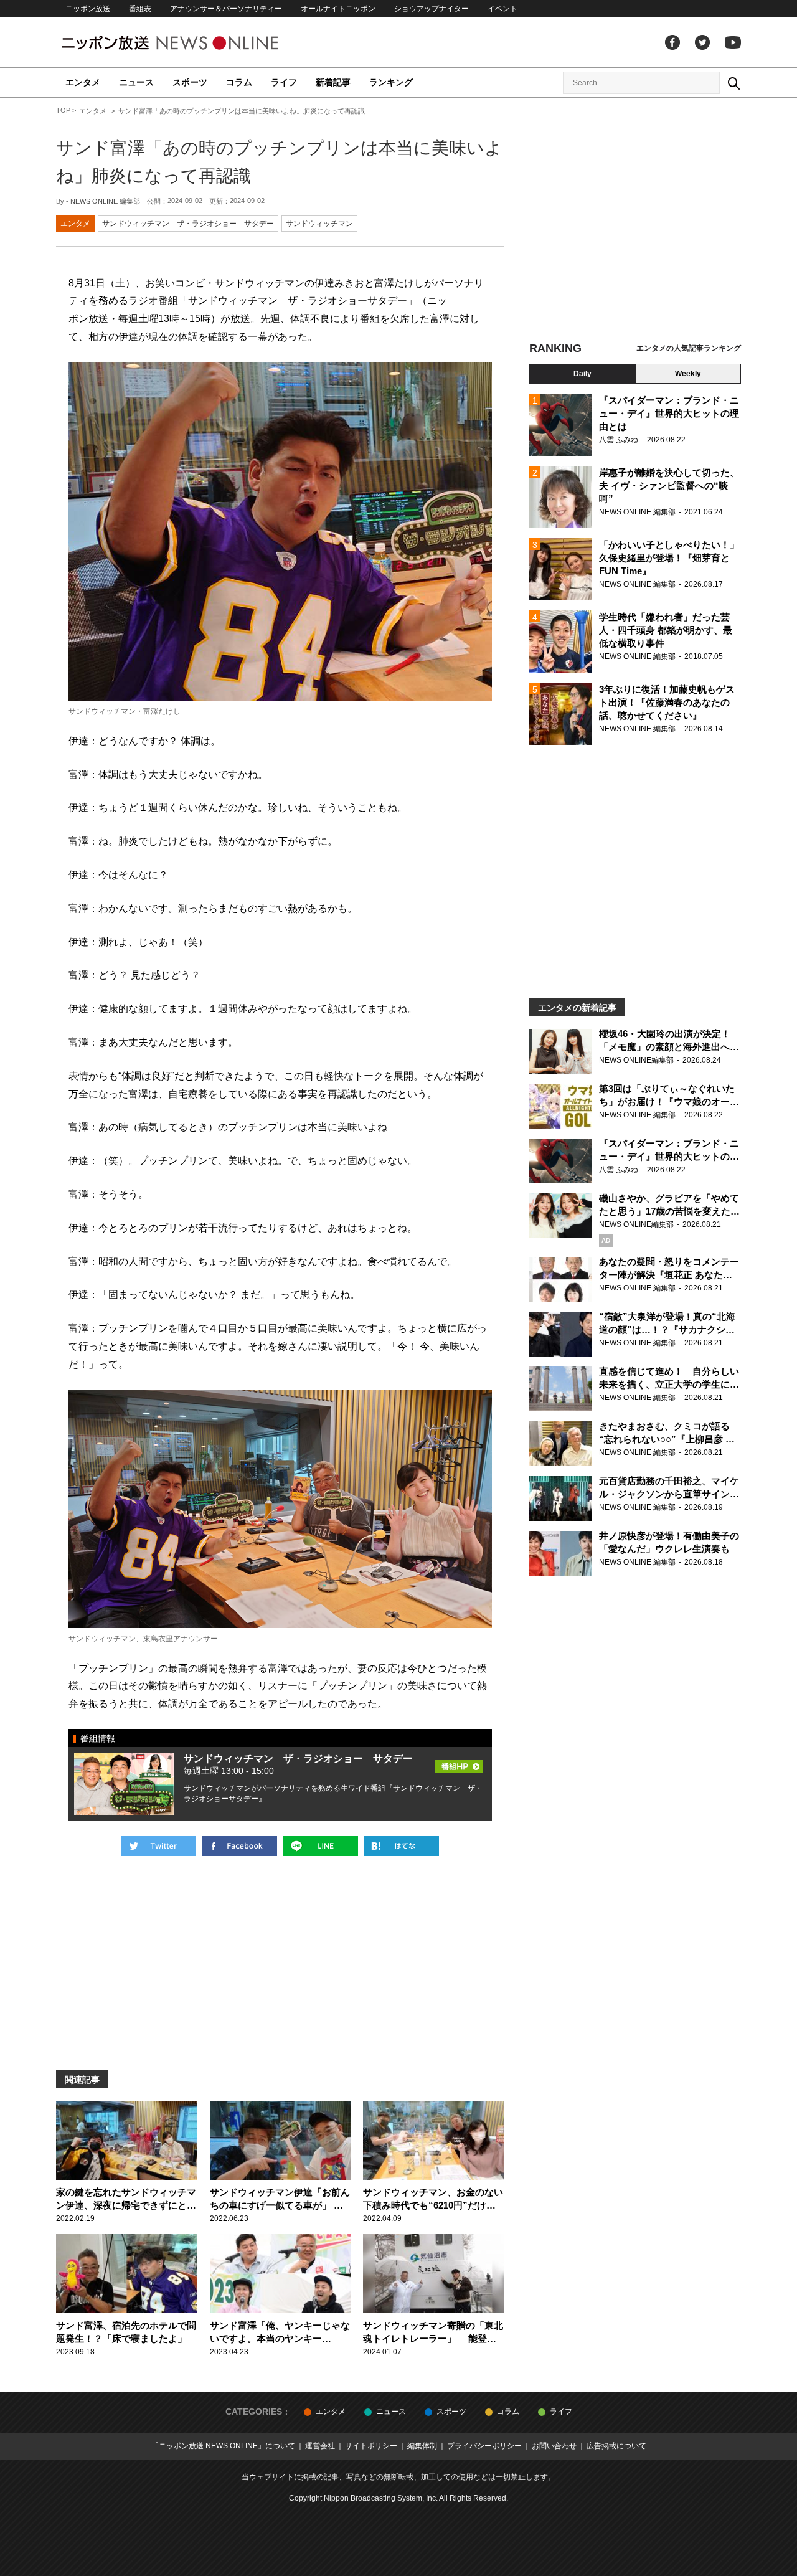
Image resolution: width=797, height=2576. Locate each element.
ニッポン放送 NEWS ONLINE (193, 43)
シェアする (240, 1846)
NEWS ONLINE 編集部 (105, 201)
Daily (582, 374)
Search (733, 83)
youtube (733, 42)
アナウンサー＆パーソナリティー (226, 9)
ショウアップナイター (432, 9)
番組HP (459, 1763)
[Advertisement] (635, 221)
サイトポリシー (371, 2446)
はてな (402, 1846)
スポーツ (190, 82)
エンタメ (83, 82)
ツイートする (159, 1846)
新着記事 (333, 82)
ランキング (391, 82)
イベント (502, 9)
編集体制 (422, 2446)
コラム (239, 82)
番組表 (140, 9)
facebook (672, 42)
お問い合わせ (554, 2446)
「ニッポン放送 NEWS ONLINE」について (223, 2446)
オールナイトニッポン (338, 9)
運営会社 (320, 2446)
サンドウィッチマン (319, 224)
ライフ (284, 82)
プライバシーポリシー (484, 2446)
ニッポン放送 (88, 9)
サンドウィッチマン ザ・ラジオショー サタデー (188, 224)
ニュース (136, 82)
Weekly (688, 374)
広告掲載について (616, 2446)
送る (321, 1846)
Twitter (702, 42)
